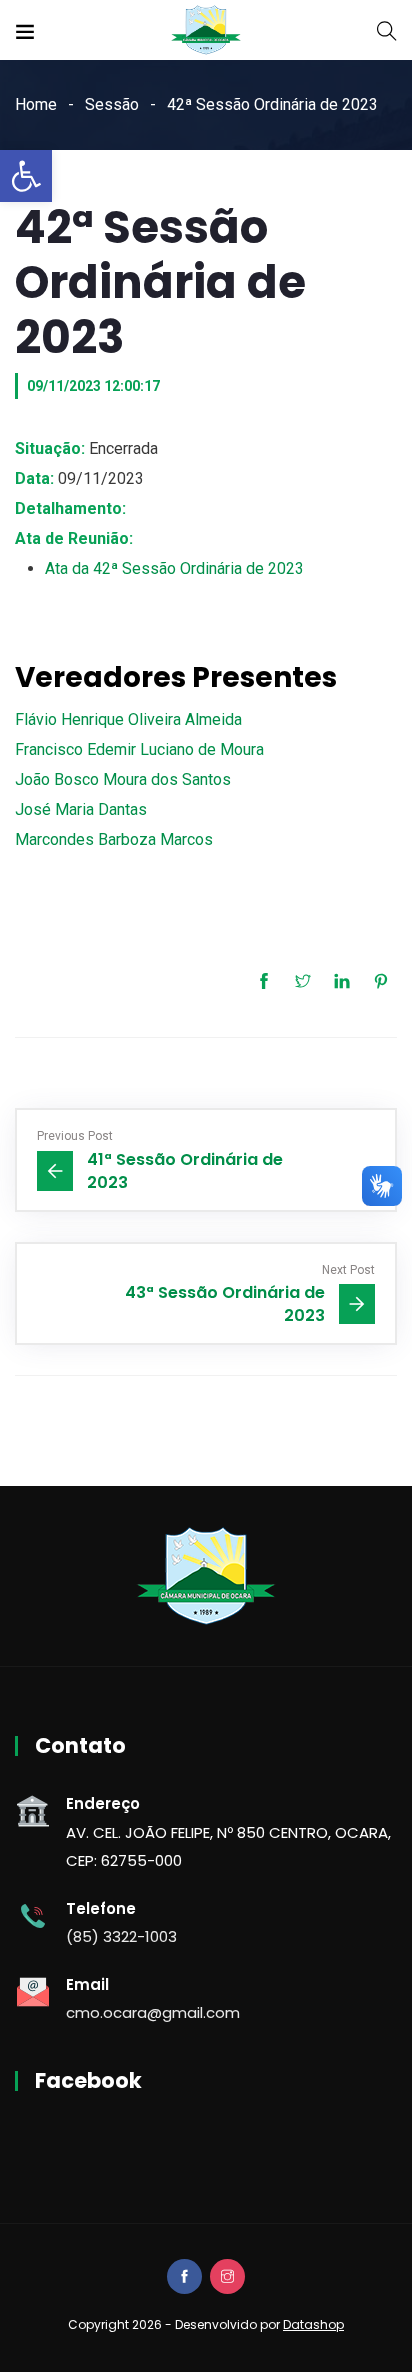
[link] (26, 176)
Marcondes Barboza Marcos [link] (114, 839)
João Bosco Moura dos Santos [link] (123, 779)
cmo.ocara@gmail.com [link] (153, 2012)
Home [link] (36, 104)
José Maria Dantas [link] (81, 809)
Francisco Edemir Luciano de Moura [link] (139, 749)
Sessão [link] (112, 104)
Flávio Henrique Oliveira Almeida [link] (128, 719)
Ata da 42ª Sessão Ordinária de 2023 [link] (174, 568)
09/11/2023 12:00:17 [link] (93, 386)
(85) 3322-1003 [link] (121, 1936)
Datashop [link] (313, 2324)
